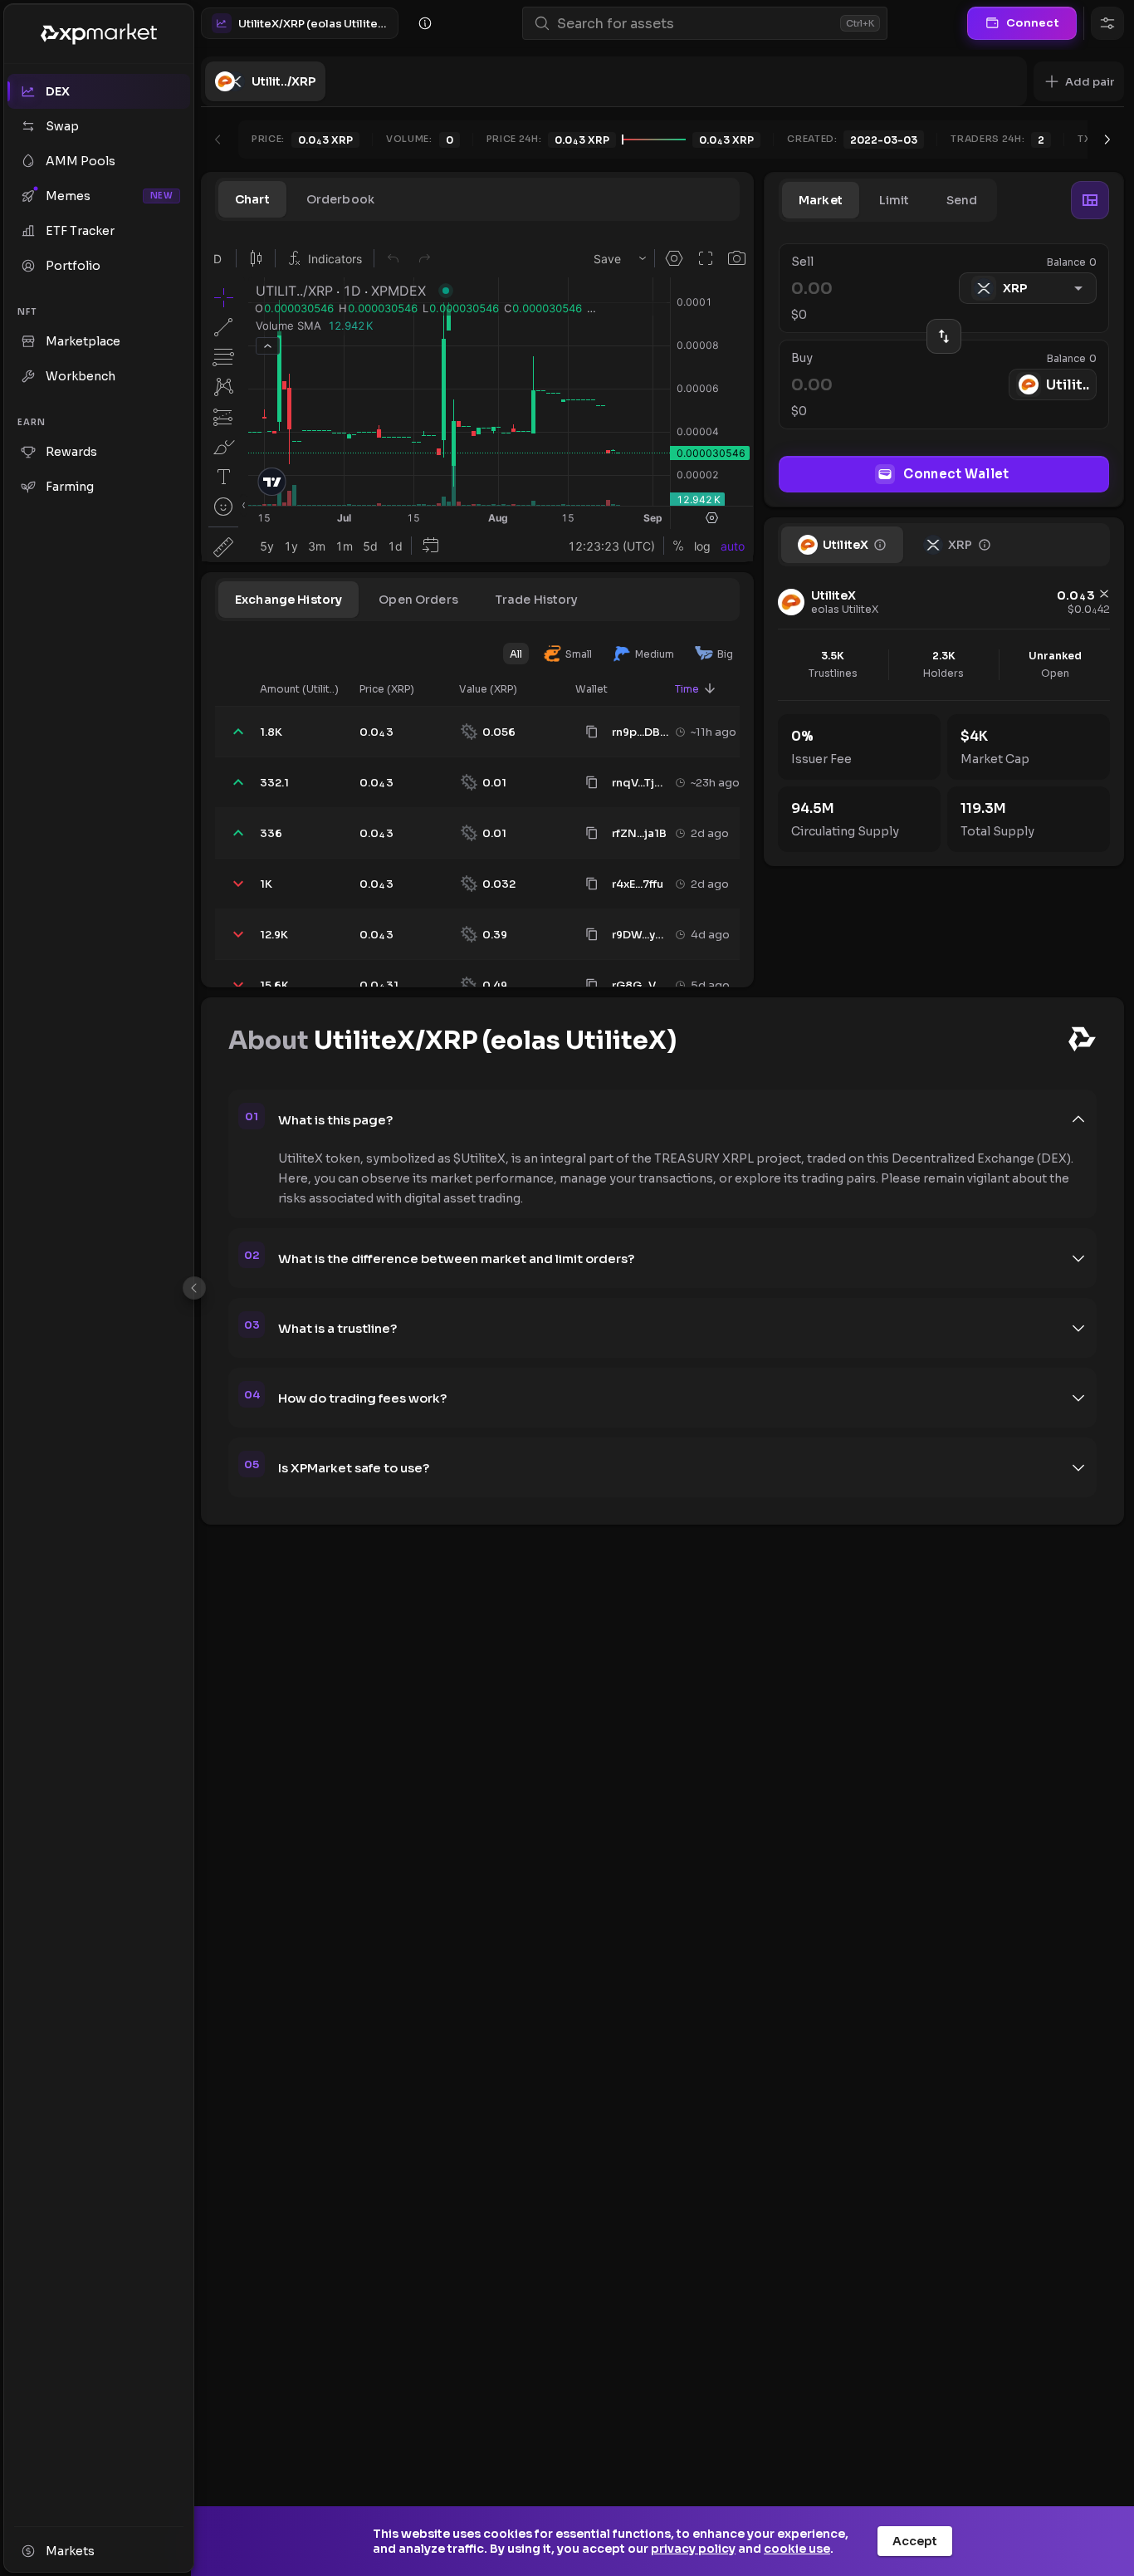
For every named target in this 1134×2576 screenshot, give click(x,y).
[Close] (194, 1288)
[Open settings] (1107, 23)
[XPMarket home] (99, 34)
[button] (1079, 81)
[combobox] (695, 24)
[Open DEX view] (1090, 200)
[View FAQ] (425, 23)
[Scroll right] (1107, 140)
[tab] (252, 199)
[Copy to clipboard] (592, 732)
